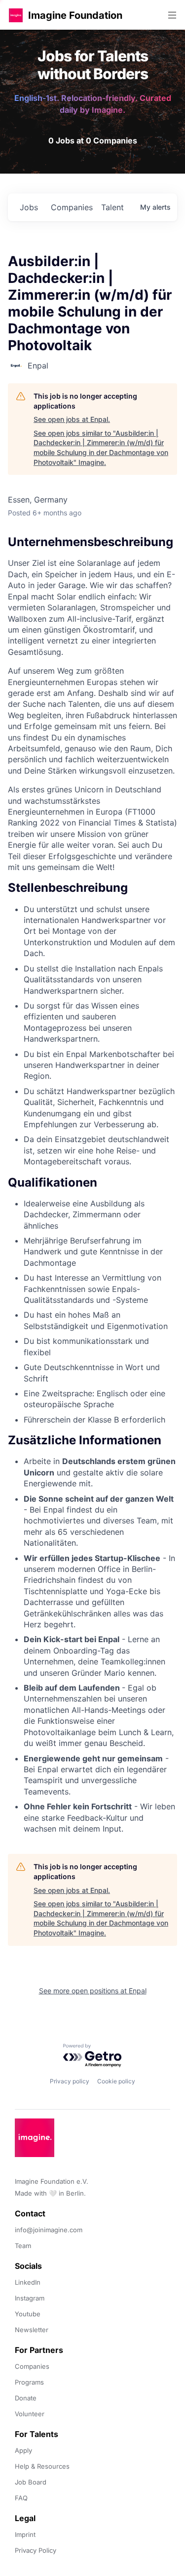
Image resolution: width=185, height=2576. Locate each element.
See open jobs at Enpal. (72, 419)
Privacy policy (70, 2081)
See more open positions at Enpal (93, 1991)
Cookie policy (116, 2081)
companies (72, 207)
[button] (16, 15)
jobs (29, 207)
